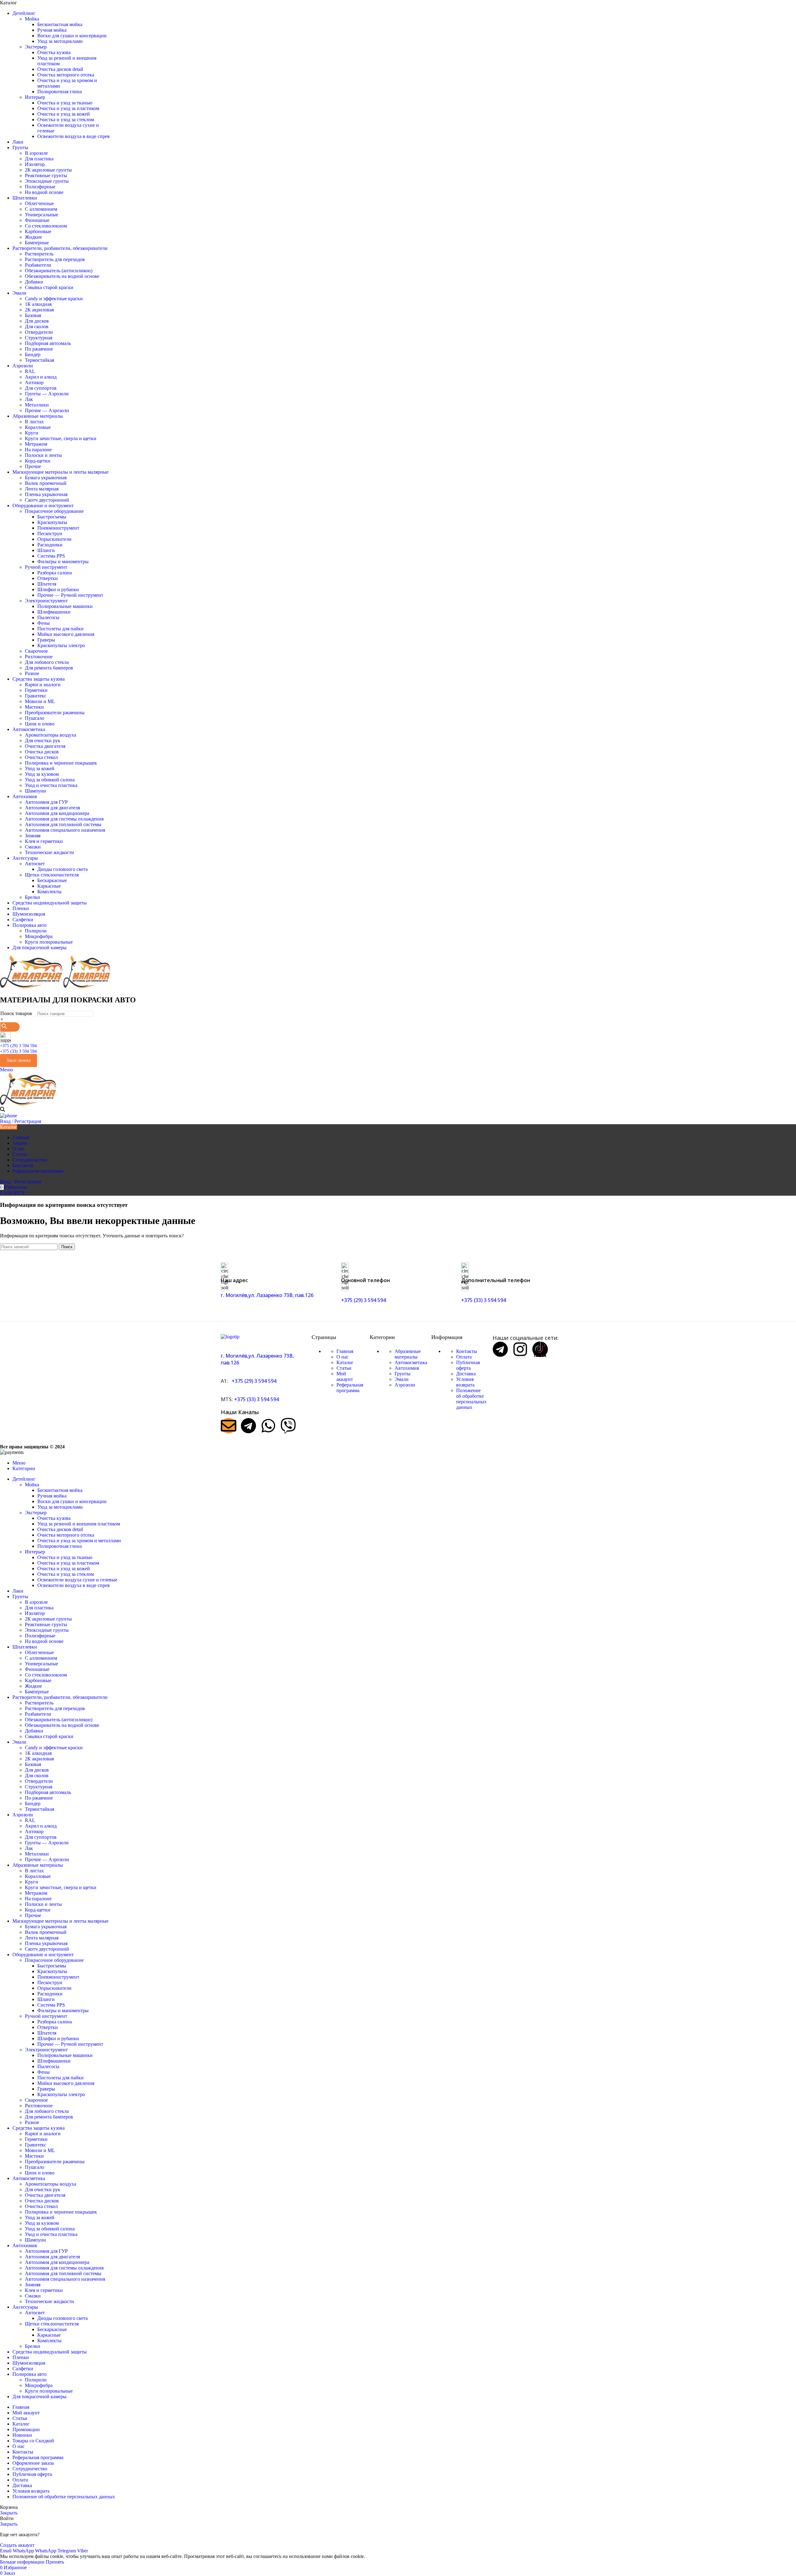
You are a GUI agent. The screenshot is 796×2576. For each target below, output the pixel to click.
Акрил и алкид (41, 377)
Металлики (37, 405)
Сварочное (36, 651)
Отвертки (48, 578)
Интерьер (35, 97)
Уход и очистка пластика (51, 785)
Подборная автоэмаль (48, 343)
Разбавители (38, 265)
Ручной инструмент (46, 567)
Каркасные (49, 886)
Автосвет (35, 864)
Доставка (466, 1374)
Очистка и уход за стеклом (66, 120)
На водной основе (44, 192)
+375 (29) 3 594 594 (18, 1046)
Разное (32, 673)
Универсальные (42, 215)
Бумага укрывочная (46, 478)
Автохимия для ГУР (46, 802)
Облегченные (39, 203)
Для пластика (39, 159)
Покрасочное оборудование (54, 511)
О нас (342, 1357)
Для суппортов (41, 388)
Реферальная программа (350, 1388)
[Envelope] (229, 1426)
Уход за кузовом (42, 774)
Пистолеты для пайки (60, 629)
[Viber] (288, 1426)
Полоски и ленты (43, 455)
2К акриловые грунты (48, 170)
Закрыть (9, 2513)
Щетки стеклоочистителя (52, 875)
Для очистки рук (43, 741)
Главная (345, 1351)
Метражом (36, 444)
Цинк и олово (40, 724)
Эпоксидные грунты (47, 181)
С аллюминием (41, 209)
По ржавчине (39, 349)
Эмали (402, 1379)
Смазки (33, 847)
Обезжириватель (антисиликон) (59, 271)
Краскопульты (52, 522)
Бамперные (37, 243)
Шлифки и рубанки (58, 589)
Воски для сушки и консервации (72, 36)
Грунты (403, 1374)
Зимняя (33, 836)
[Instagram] (520, 1349)
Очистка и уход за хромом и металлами (79, 1541)
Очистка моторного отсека (66, 75)
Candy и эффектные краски (54, 299)
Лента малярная (42, 489)
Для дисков (37, 321)
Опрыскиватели (54, 539)
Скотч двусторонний (47, 500)
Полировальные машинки (65, 606)
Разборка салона (55, 573)
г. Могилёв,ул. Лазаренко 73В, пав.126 (267, 1295)
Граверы (46, 640)
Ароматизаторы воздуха (51, 735)
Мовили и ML (40, 701)
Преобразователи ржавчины (55, 713)
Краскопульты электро (61, 645)
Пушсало (35, 718)
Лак (29, 399)
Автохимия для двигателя (52, 808)
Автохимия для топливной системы (63, 824)
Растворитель (39, 254)
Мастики (34, 707)
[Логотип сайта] (32, 987)
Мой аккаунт (345, 1376)
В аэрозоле (36, 153)
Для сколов (37, 327)
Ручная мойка (52, 30)
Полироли (36, 931)
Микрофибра (39, 936)
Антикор (34, 382)
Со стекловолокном (46, 226)
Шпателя (47, 584)
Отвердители (39, 332)
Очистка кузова (54, 52)
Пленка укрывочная (46, 494)
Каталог (345, 1362)
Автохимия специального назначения (65, 830)
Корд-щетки (38, 461)
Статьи (344, 1368)
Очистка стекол (41, 757)
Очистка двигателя (45, 746)
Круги (32, 433)
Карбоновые (38, 231)
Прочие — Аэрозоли (47, 410)
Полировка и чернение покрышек (61, 763)
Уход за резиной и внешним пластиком (79, 1524)
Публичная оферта (468, 1365)
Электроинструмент (46, 601)
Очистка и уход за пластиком (68, 108)
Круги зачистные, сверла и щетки (61, 438)
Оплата (464, 1357)
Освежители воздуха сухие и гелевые (77, 1580)
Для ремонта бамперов (49, 668)
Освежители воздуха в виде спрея (73, 136)
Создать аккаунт (17, 2545)
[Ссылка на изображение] (230, 1337)
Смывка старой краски (49, 287)
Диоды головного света (62, 869)
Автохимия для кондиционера (57, 813)
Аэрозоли (405, 1385)
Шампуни (35, 791)
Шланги (46, 550)
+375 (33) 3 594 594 (18, 1051)
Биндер (33, 354)
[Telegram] (248, 1426)
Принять (55, 2562)
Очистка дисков (42, 752)
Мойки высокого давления (66, 634)
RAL (30, 371)
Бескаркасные (52, 880)
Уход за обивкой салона (50, 780)
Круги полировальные (49, 942)
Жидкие (33, 237)
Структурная (39, 338)
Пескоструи (50, 534)
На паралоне (38, 450)
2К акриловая (39, 310)
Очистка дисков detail (60, 69)
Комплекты (49, 892)
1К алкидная (38, 304)
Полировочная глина (60, 92)
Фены (44, 623)
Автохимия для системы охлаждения (64, 819)
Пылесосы (48, 617)
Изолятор (35, 164)
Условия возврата (465, 1382)
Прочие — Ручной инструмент (70, 595)
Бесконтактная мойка (60, 24)
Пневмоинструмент (58, 528)
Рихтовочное (39, 657)
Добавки (34, 282)
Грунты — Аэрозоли (47, 394)
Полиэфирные (40, 187)
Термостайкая (39, 360)
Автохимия (407, 1368)
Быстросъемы (52, 517)
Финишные (37, 220)
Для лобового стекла (47, 662)
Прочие (33, 466)
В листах (34, 422)
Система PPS (51, 556)
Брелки (32, 897)
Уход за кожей (40, 768)
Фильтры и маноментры (63, 561)
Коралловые (38, 427)
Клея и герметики (44, 841)
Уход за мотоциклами (60, 41)
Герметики (36, 690)
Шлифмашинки (54, 612)
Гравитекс (36, 696)
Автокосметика (411, 1362)
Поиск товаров (16, 1013)
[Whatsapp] (268, 1426)
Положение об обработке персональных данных (471, 1399)
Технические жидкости (49, 852)
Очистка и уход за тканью (65, 103)
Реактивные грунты (46, 175)
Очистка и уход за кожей (64, 114)
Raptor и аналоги (43, 685)
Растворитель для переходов (55, 259)
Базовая (33, 315)
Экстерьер (36, 47)
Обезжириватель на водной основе (62, 276)
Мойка (32, 19)
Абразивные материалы (408, 1354)
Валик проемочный (46, 483)
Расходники (50, 545)
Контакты (467, 1351)
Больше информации (23, 2562)
